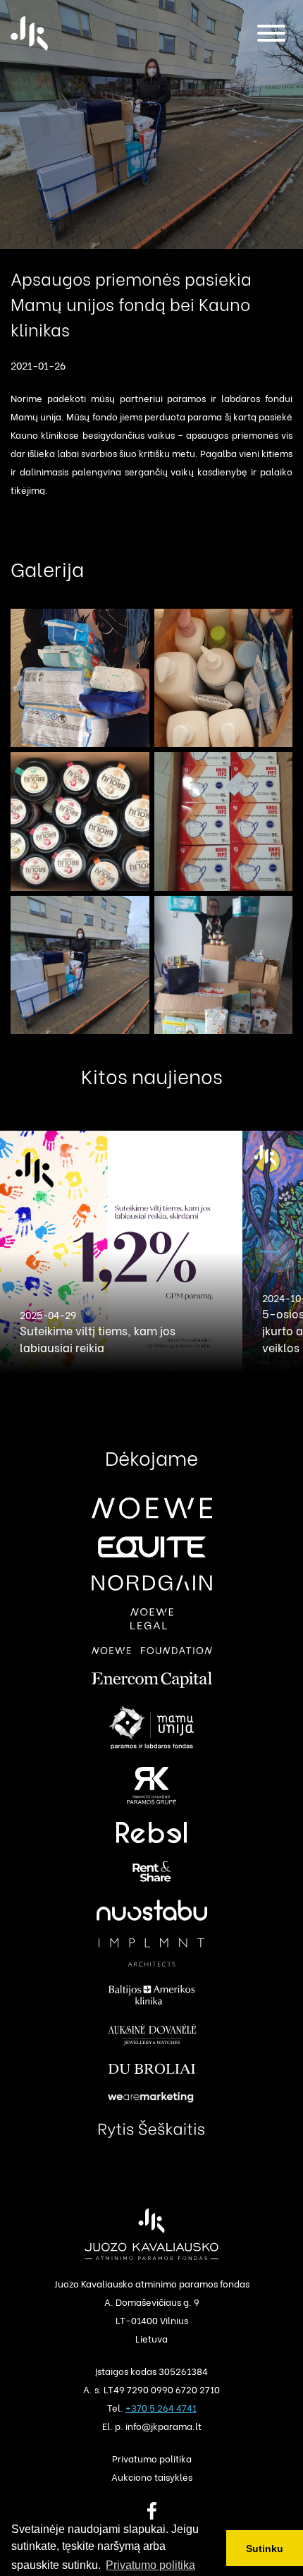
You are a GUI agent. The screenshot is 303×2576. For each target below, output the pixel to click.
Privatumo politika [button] (150, 2565)
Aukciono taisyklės (152, 2476)
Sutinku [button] (265, 2548)
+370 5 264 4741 (161, 2407)
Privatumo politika (152, 2458)
